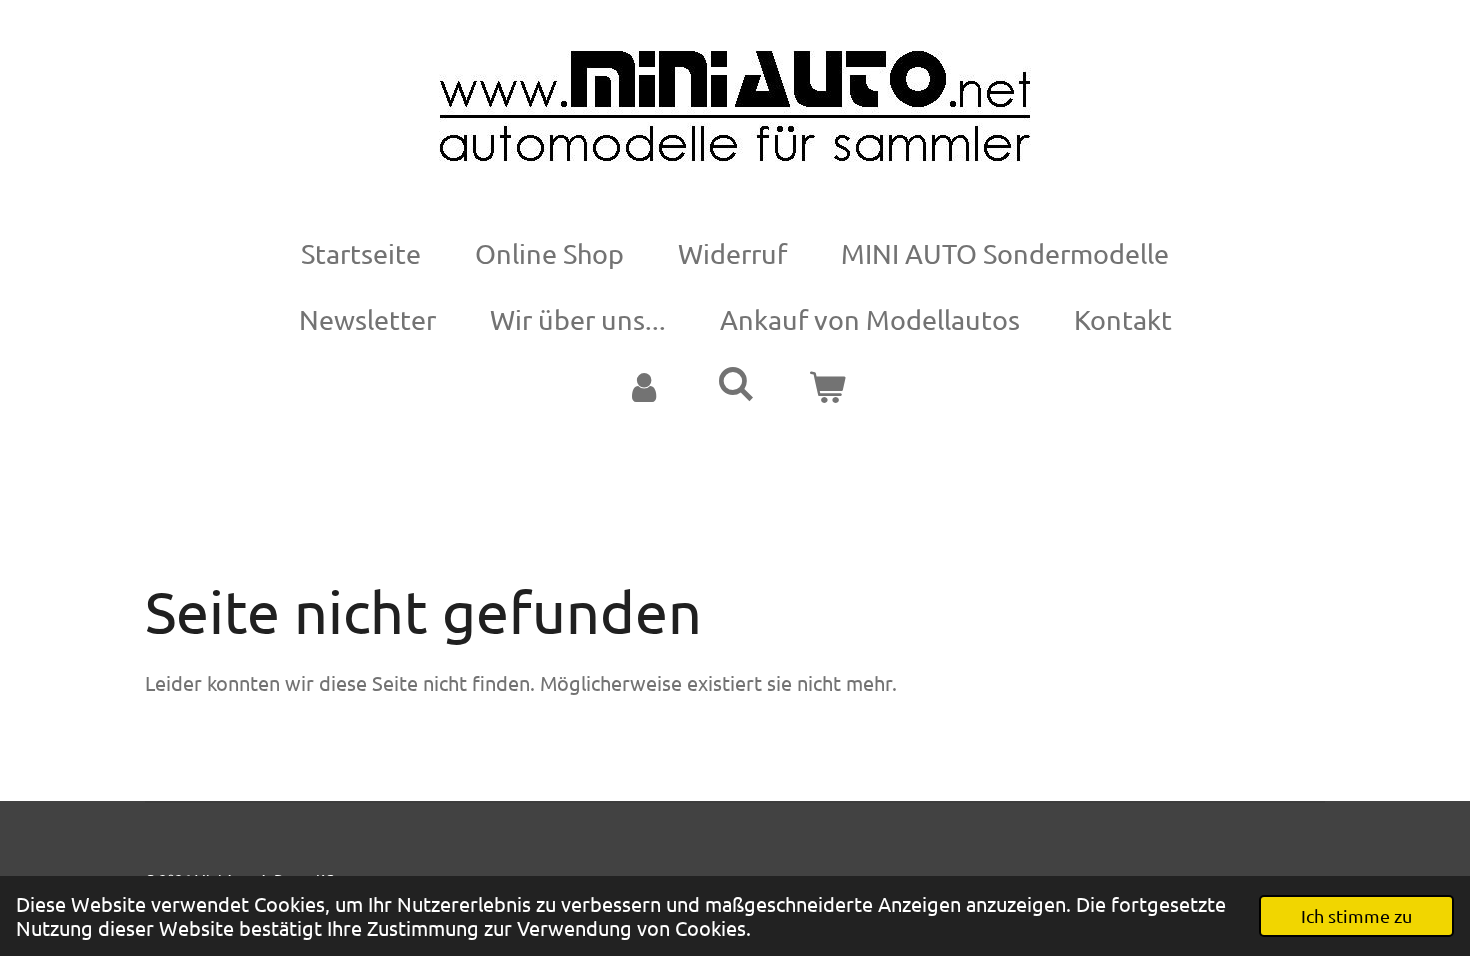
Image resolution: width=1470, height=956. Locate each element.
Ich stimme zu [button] (1356, 915)
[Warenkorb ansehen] (827, 387)
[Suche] (735, 384)
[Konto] (643, 387)
